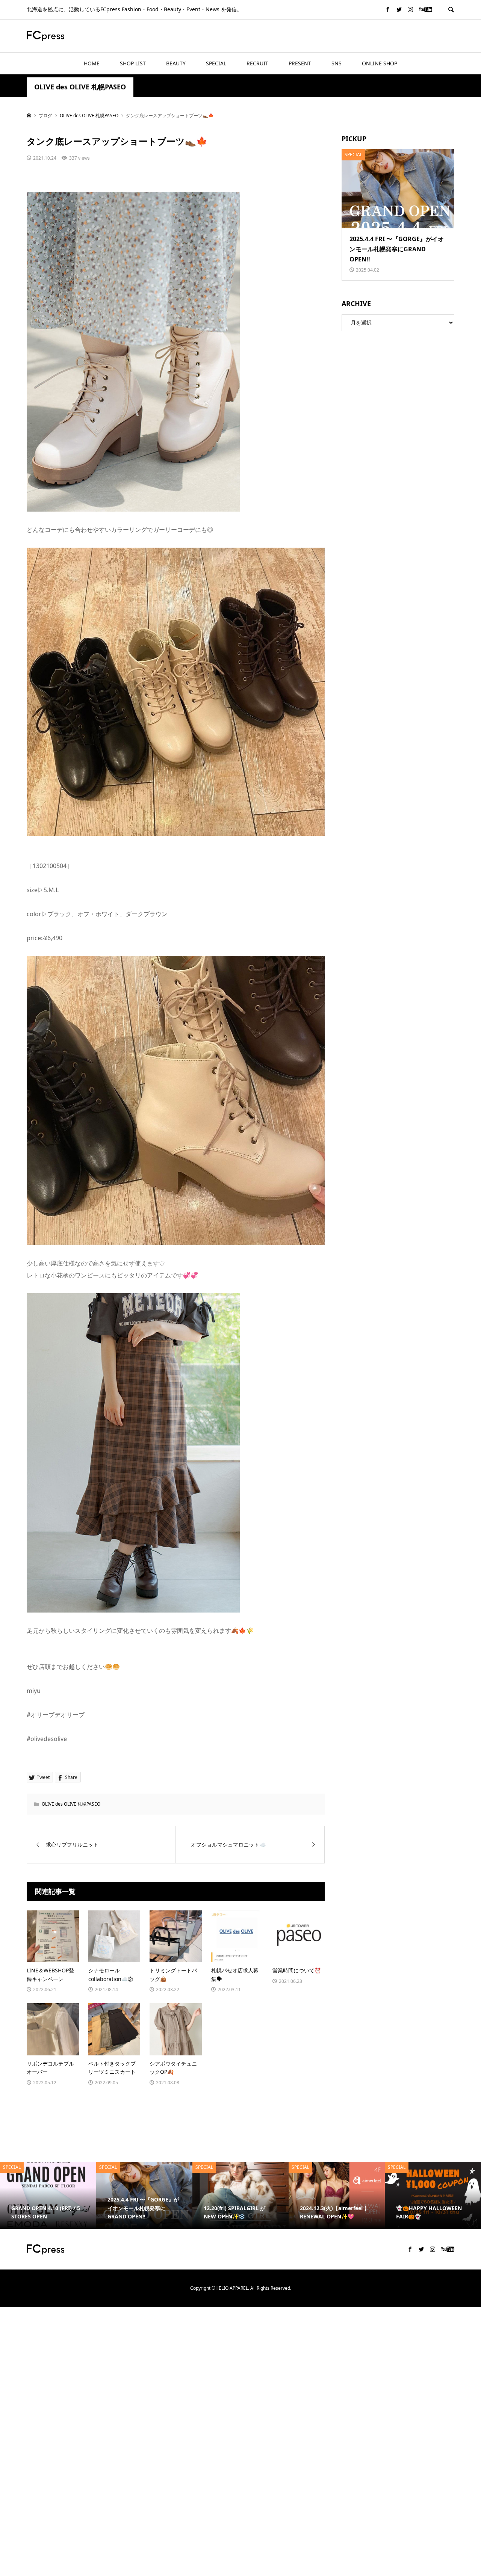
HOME (92, 63)
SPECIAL (216, 63)
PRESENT (300, 63)
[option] (48, 2195)
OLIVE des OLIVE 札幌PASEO (80, 87)
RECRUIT (257, 63)
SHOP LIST (133, 63)
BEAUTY (176, 63)
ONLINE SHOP (380, 63)
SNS (337, 63)
